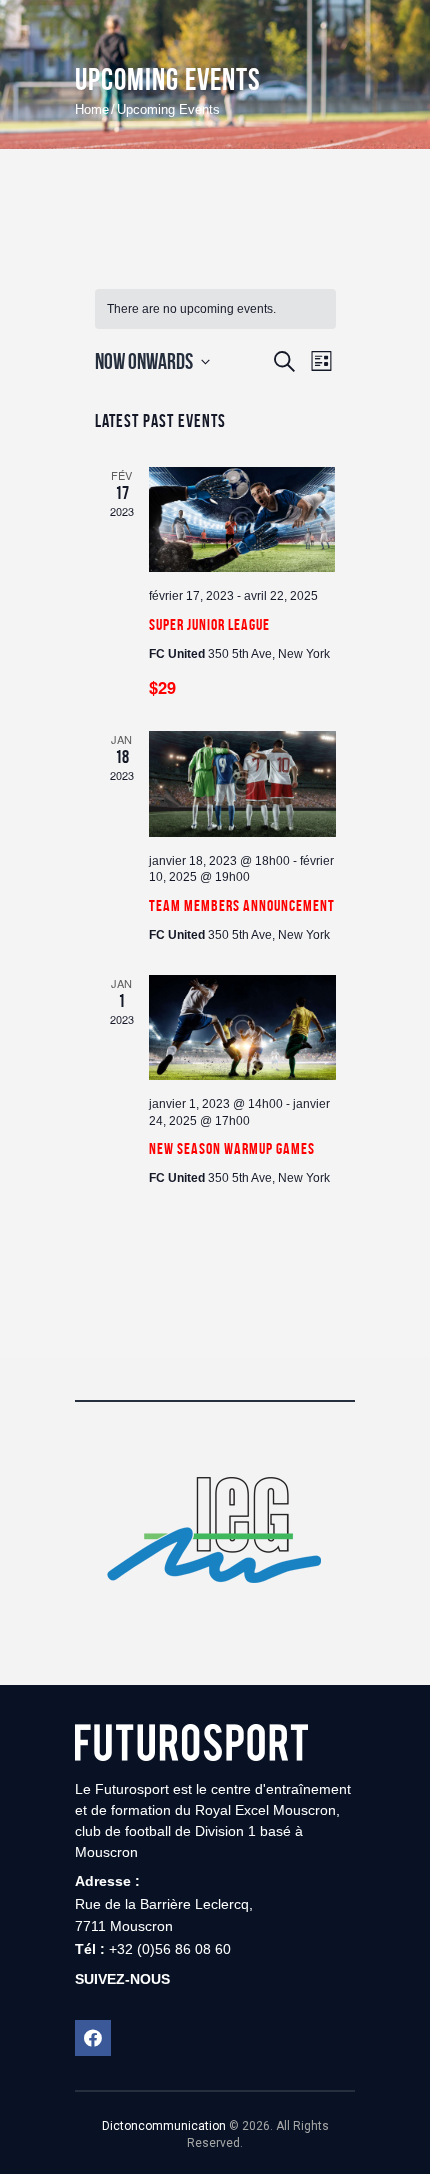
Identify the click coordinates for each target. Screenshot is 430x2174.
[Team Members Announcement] (242, 783)
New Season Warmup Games (232, 1148)
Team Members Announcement (242, 905)
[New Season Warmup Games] (242, 1027)
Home (92, 109)
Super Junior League (209, 624)
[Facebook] (93, 2038)
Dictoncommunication (164, 2126)
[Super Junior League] (242, 519)
